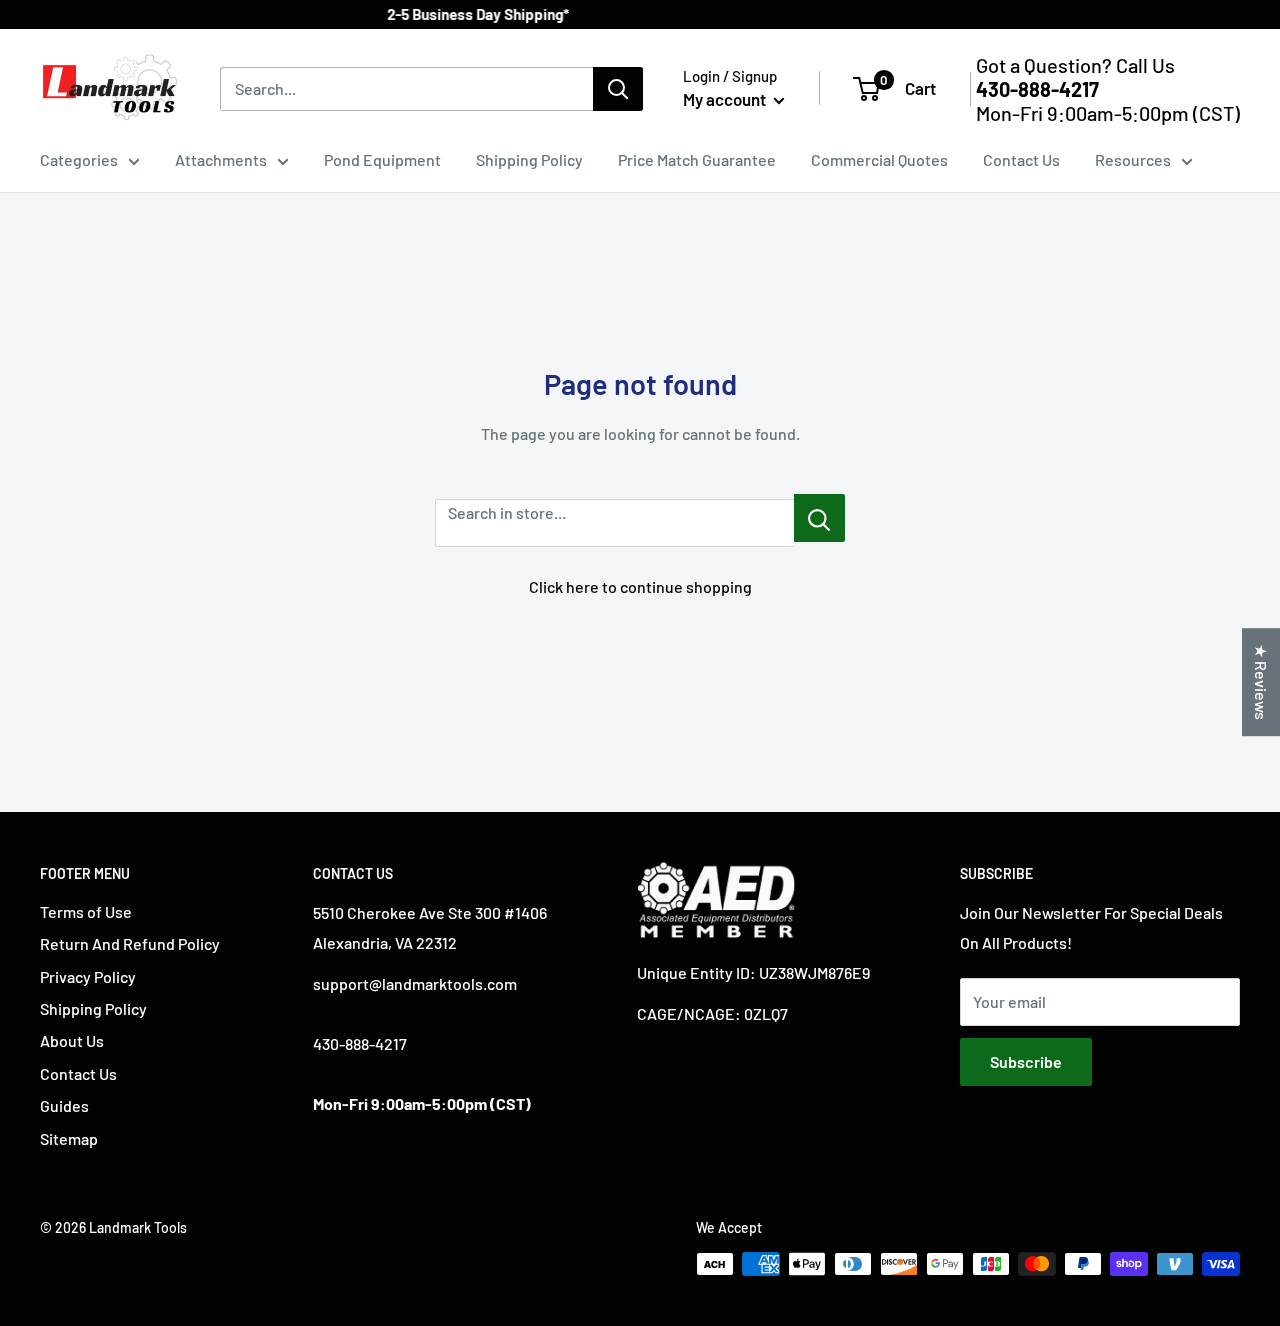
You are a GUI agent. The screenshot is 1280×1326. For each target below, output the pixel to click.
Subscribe (1026, 1061)
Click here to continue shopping (640, 586)
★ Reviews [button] (1261, 682)
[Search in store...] (819, 518)
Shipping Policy (529, 159)
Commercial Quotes (879, 159)
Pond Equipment (382, 159)
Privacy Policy (88, 976)
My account (726, 99)
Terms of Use (86, 911)
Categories (79, 159)
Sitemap (69, 1138)
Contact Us (1021, 159)
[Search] (618, 89)
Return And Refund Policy (130, 943)
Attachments (221, 159)
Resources (1133, 159)
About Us (72, 1040)
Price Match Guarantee (697, 159)
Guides (64, 1105)
